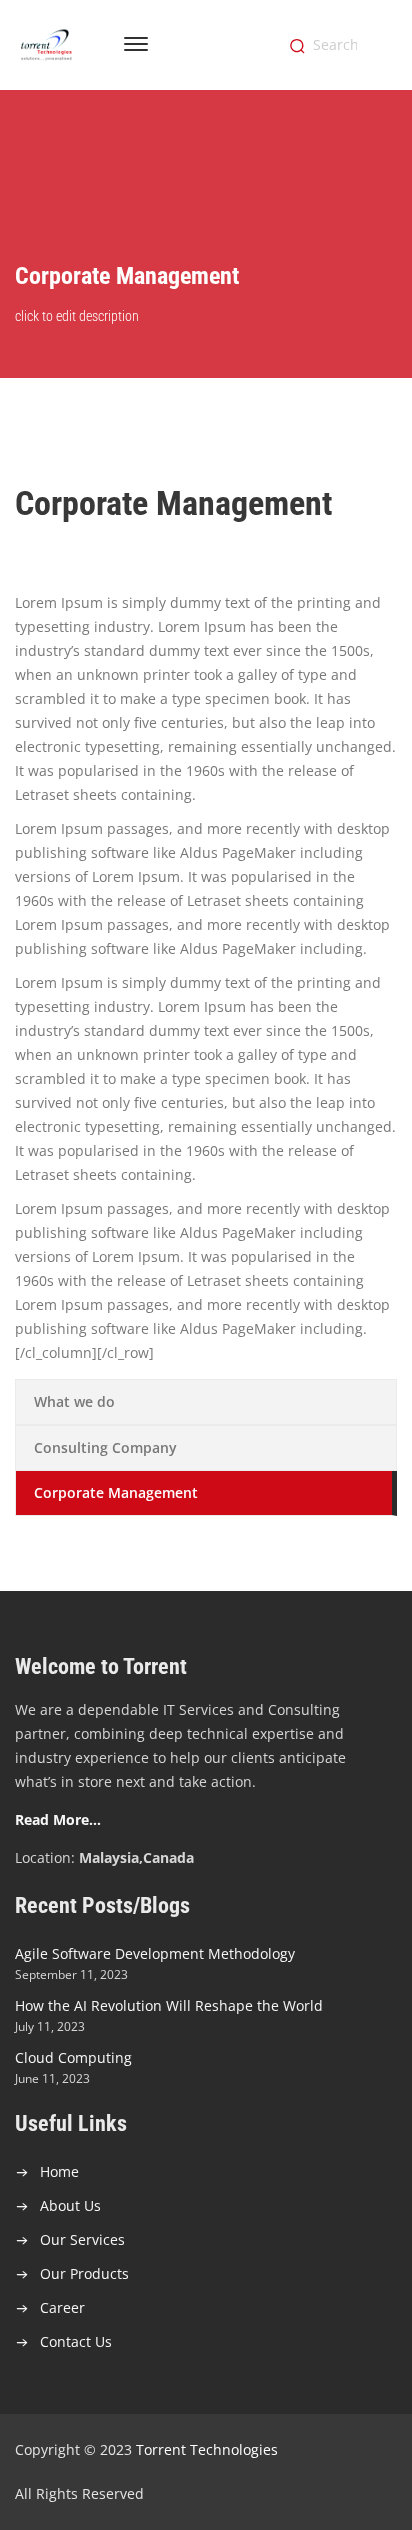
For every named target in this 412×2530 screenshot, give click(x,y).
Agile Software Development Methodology (155, 1953)
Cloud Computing (73, 2057)
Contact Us (76, 2341)
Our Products (84, 2273)
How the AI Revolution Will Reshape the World (169, 2005)
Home (59, 2171)
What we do (74, 1401)
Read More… (58, 1819)
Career (62, 2307)
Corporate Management (116, 1492)
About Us (70, 2205)
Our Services (82, 2239)
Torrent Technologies (207, 2449)
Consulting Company (105, 1447)
